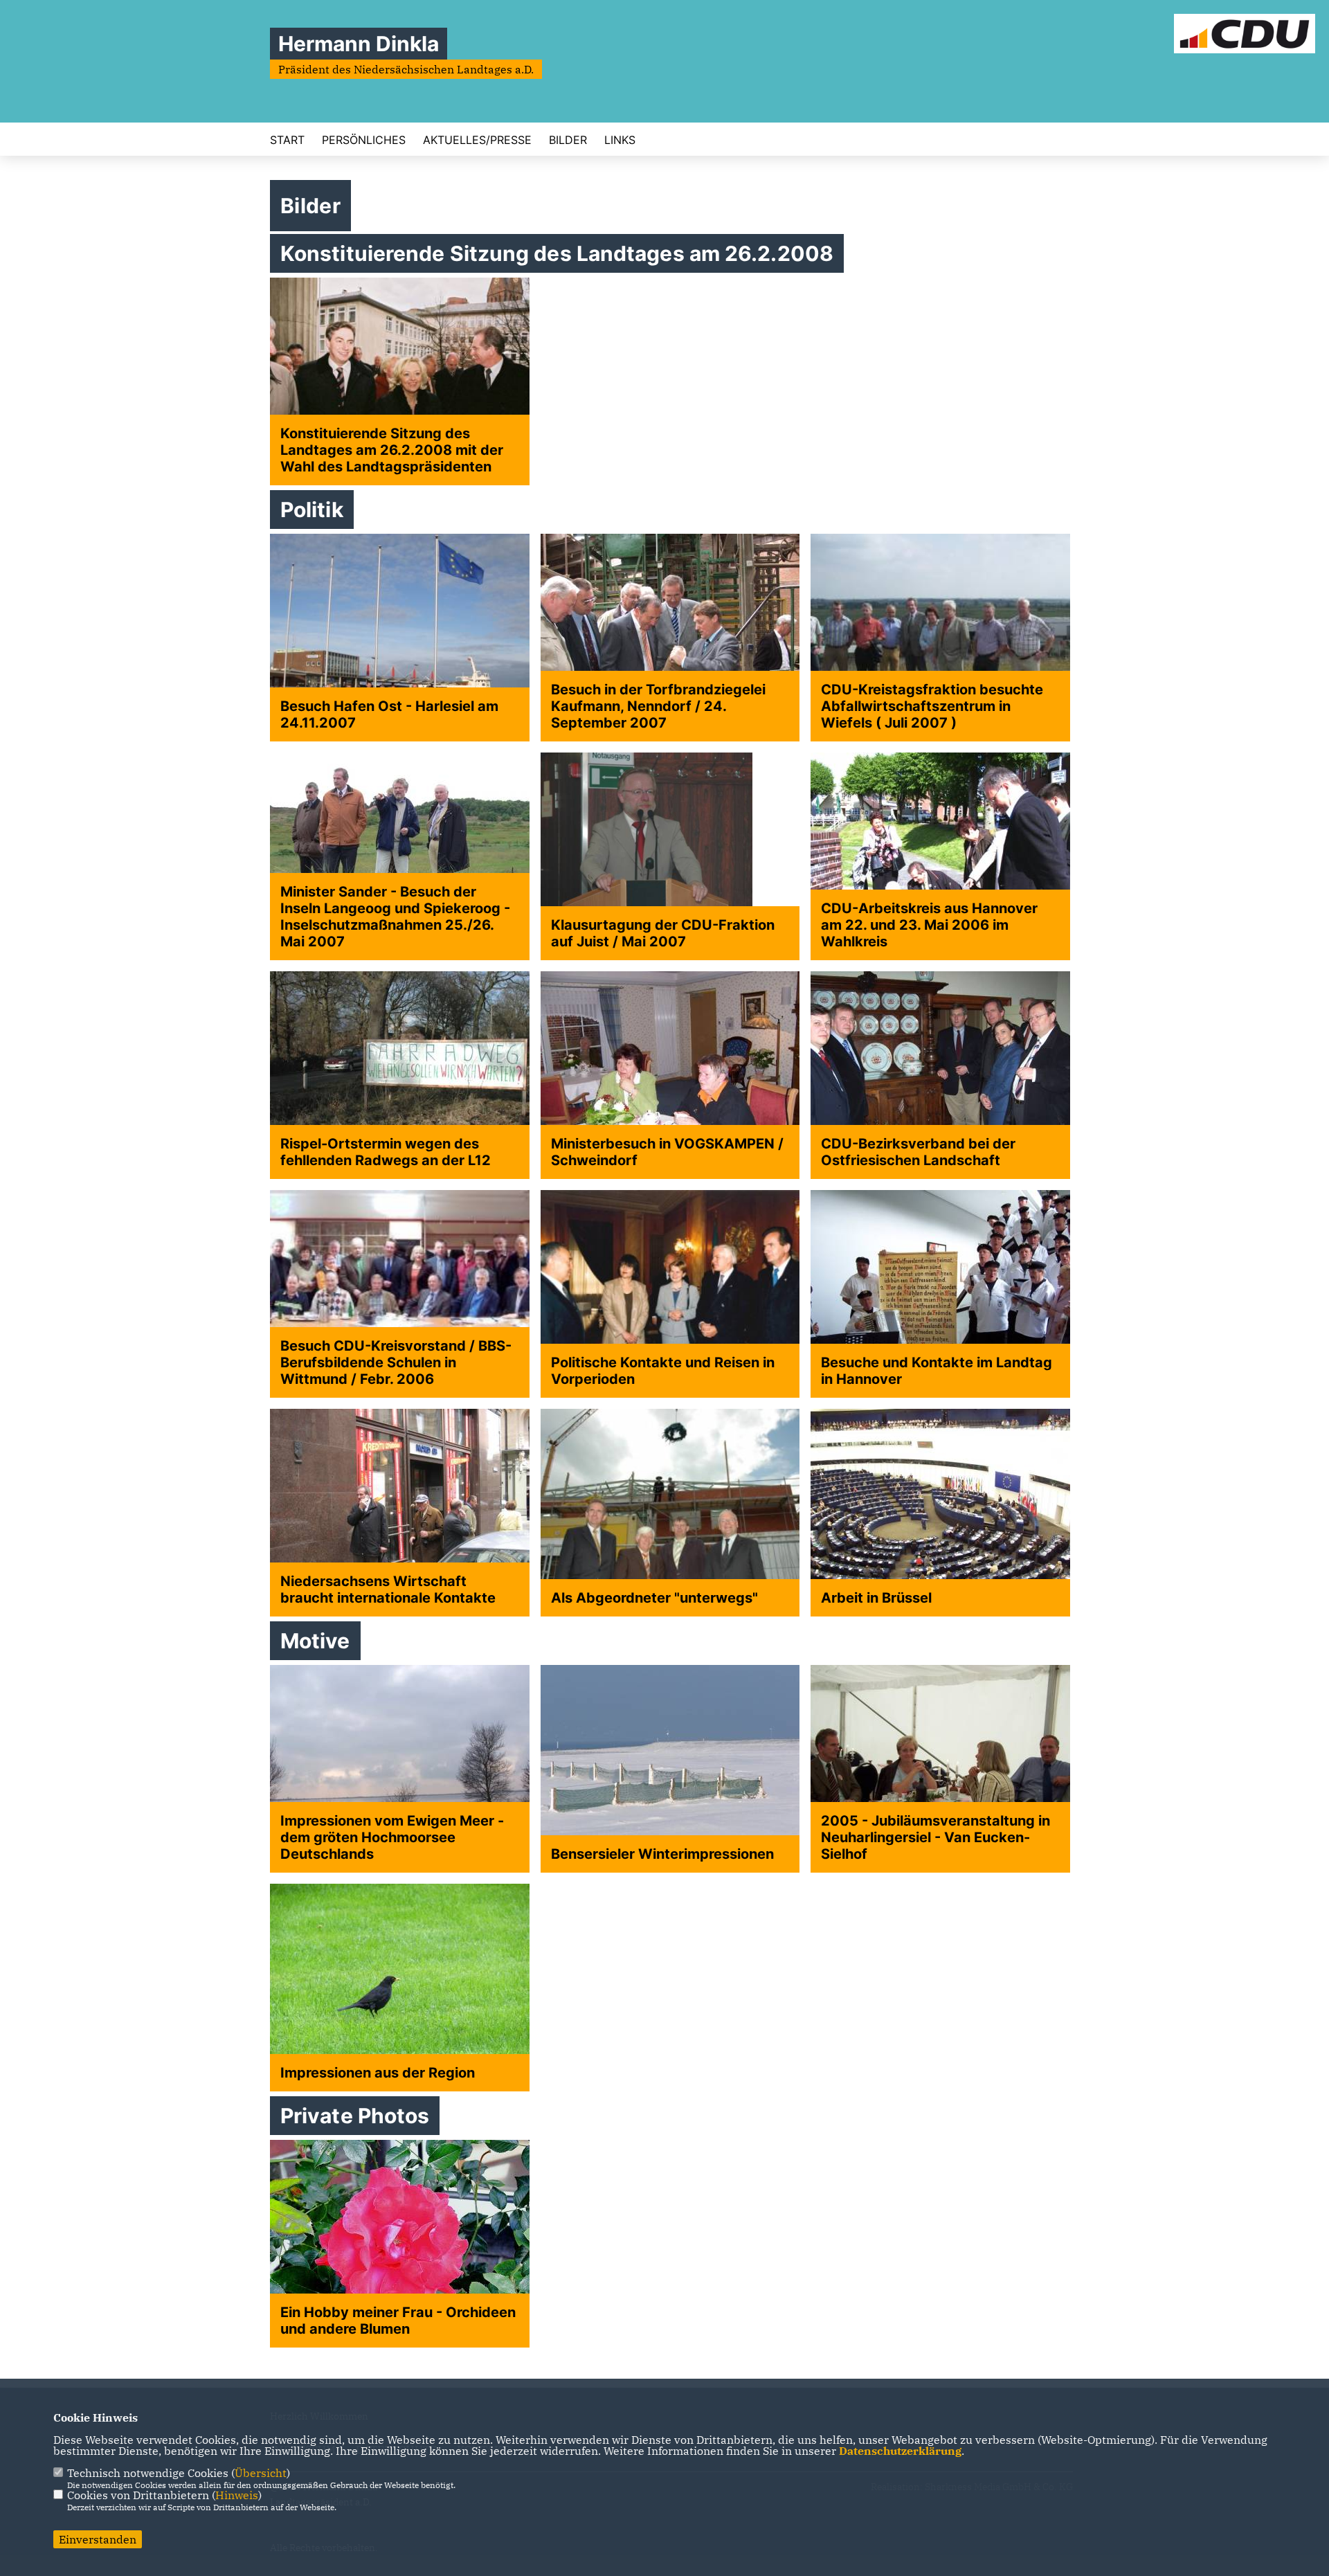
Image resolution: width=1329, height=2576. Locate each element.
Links (620, 140)
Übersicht (261, 2473)
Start (287, 140)
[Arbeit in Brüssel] (940, 1513)
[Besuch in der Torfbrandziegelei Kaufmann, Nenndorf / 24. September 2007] (670, 638)
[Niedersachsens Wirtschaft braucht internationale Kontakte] (400, 1513)
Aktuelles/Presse (477, 140)
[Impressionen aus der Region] (400, 1988)
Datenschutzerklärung (900, 2451)
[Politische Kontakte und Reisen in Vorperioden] (670, 1294)
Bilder (568, 140)
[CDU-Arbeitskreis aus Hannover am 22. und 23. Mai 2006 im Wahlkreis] (940, 856)
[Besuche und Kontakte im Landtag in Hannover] (940, 1294)
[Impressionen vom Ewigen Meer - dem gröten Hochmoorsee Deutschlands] (400, 1769)
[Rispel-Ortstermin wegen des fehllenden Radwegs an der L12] (400, 1075)
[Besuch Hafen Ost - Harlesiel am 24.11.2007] (400, 638)
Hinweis (237, 2495)
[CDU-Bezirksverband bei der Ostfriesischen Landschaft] (940, 1075)
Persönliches (364, 140)
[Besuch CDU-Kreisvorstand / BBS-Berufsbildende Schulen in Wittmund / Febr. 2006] (400, 1294)
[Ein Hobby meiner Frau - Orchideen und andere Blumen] (400, 2244)
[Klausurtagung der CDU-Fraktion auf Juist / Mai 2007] (670, 856)
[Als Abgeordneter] (670, 1513)
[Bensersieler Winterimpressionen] (670, 1769)
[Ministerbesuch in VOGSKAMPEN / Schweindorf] (670, 1075)
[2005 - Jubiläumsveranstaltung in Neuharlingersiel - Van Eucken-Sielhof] (940, 1769)
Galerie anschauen (333, 1191)
